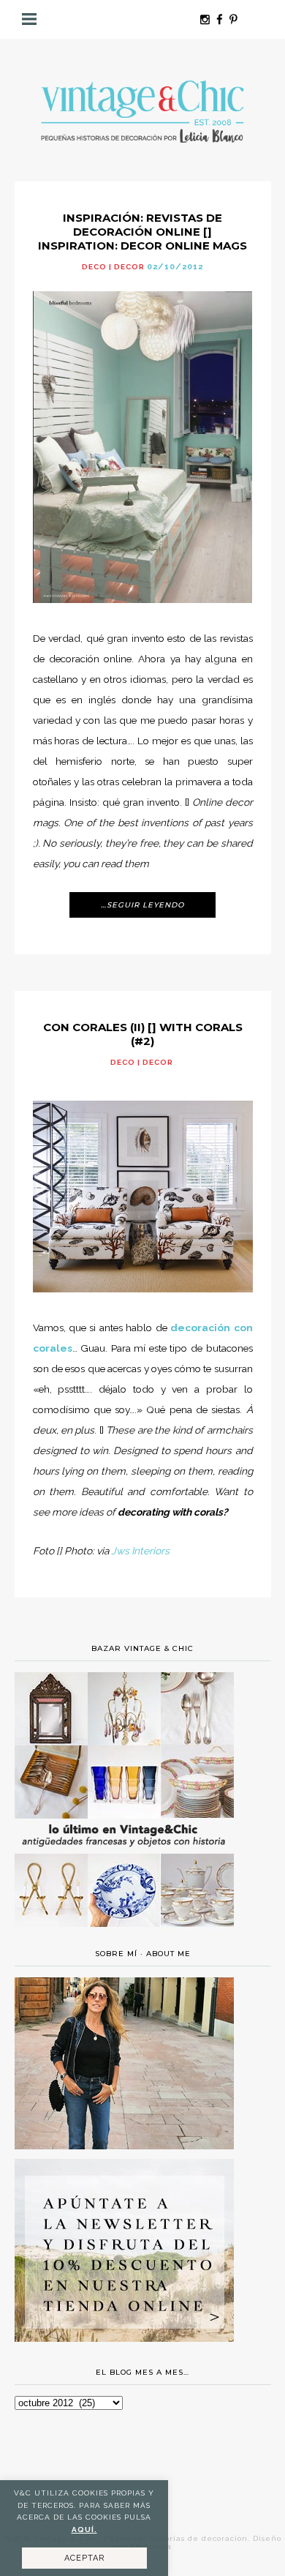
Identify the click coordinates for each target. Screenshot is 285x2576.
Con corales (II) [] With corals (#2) (143, 1034)
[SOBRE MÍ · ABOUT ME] (124, 2146)
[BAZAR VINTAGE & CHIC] (124, 1936)
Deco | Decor (113, 267)
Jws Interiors (140, 1551)
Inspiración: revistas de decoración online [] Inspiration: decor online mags (142, 232)
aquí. (84, 2530)
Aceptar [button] (84, 2558)
